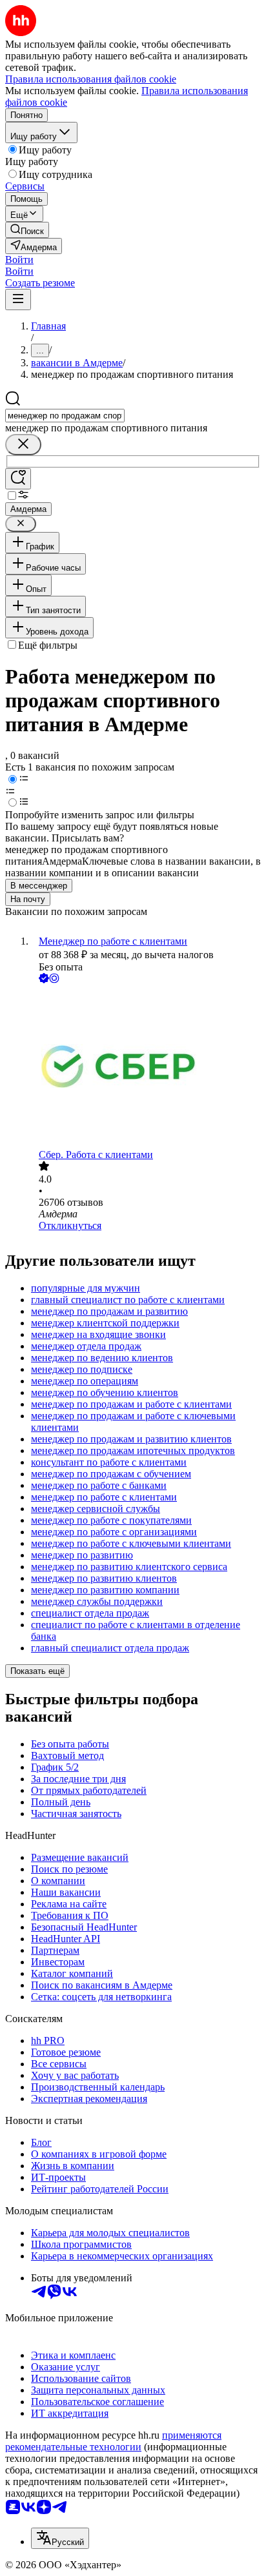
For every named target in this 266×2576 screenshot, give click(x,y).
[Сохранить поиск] (18, 479)
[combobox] (65, 416)
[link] (27, 230)
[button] (19, 260)
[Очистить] (23, 445)
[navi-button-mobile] (18, 300)
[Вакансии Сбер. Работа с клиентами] (146, 1067)
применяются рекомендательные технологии (113, 2441)
